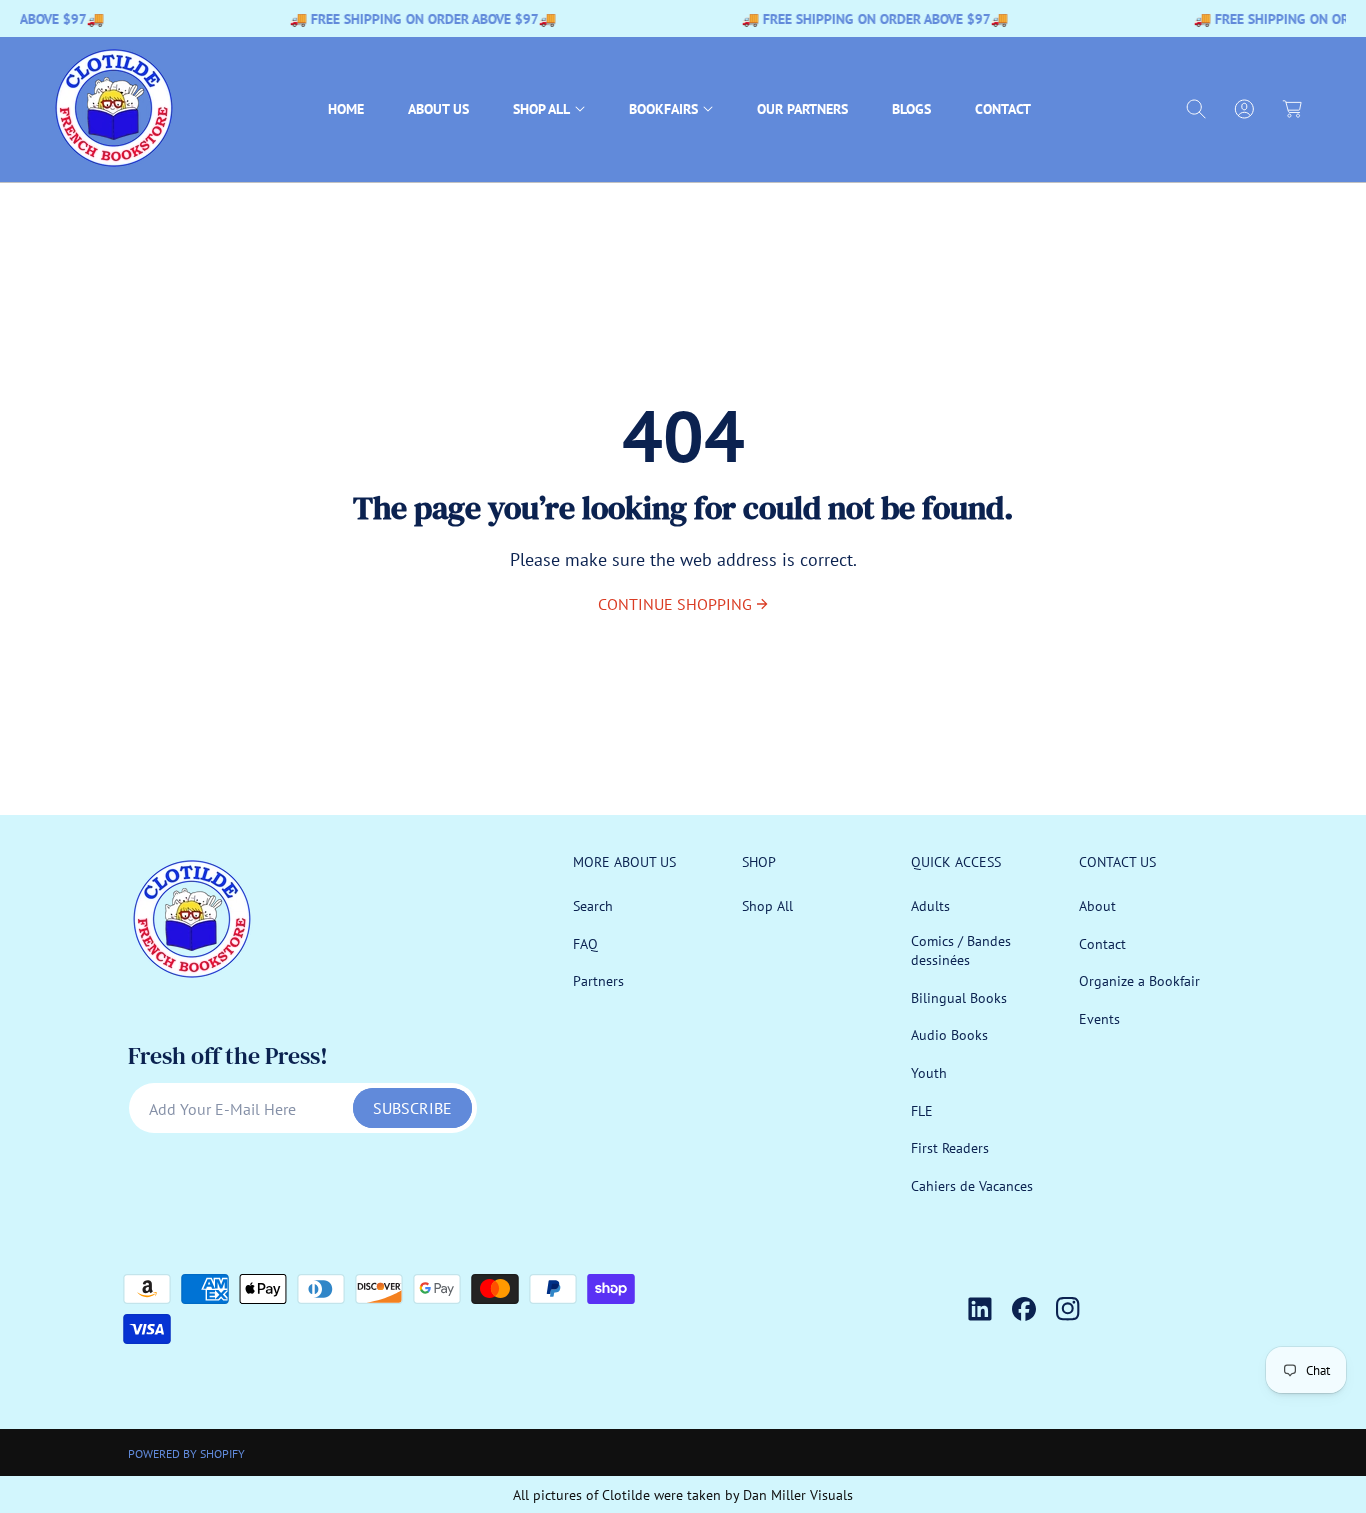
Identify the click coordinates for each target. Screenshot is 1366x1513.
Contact (1102, 944)
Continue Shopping (675, 604)
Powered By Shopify (186, 1453)
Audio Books (949, 1036)
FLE (922, 1111)
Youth (929, 1073)
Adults (930, 906)
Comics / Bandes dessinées (961, 951)
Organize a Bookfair (1139, 981)
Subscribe (412, 1108)
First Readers (950, 1148)
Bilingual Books (959, 998)
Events (1099, 1019)
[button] (549, 109)
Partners (598, 981)
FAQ (585, 944)
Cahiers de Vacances (972, 1186)
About (1097, 906)
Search (593, 906)
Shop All (767, 906)
